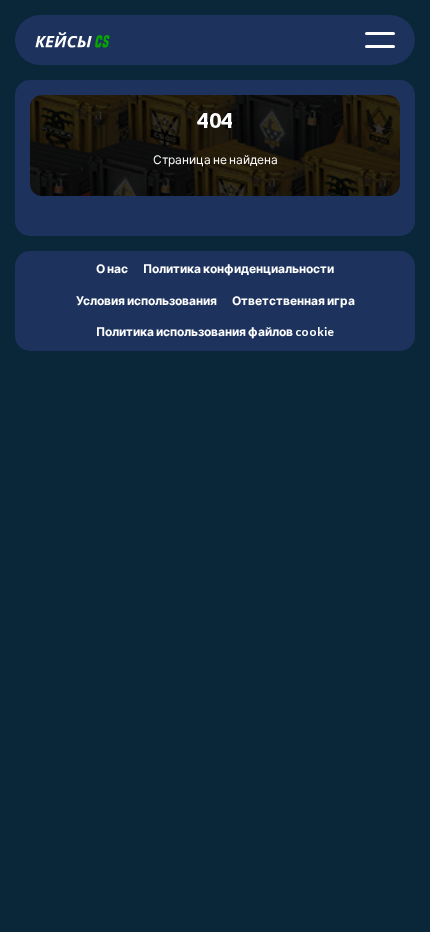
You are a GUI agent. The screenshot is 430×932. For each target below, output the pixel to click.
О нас (112, 268)
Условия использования (146, 300)
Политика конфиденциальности (238, 268)
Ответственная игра (293, 300)
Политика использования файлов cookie (215, 331)
